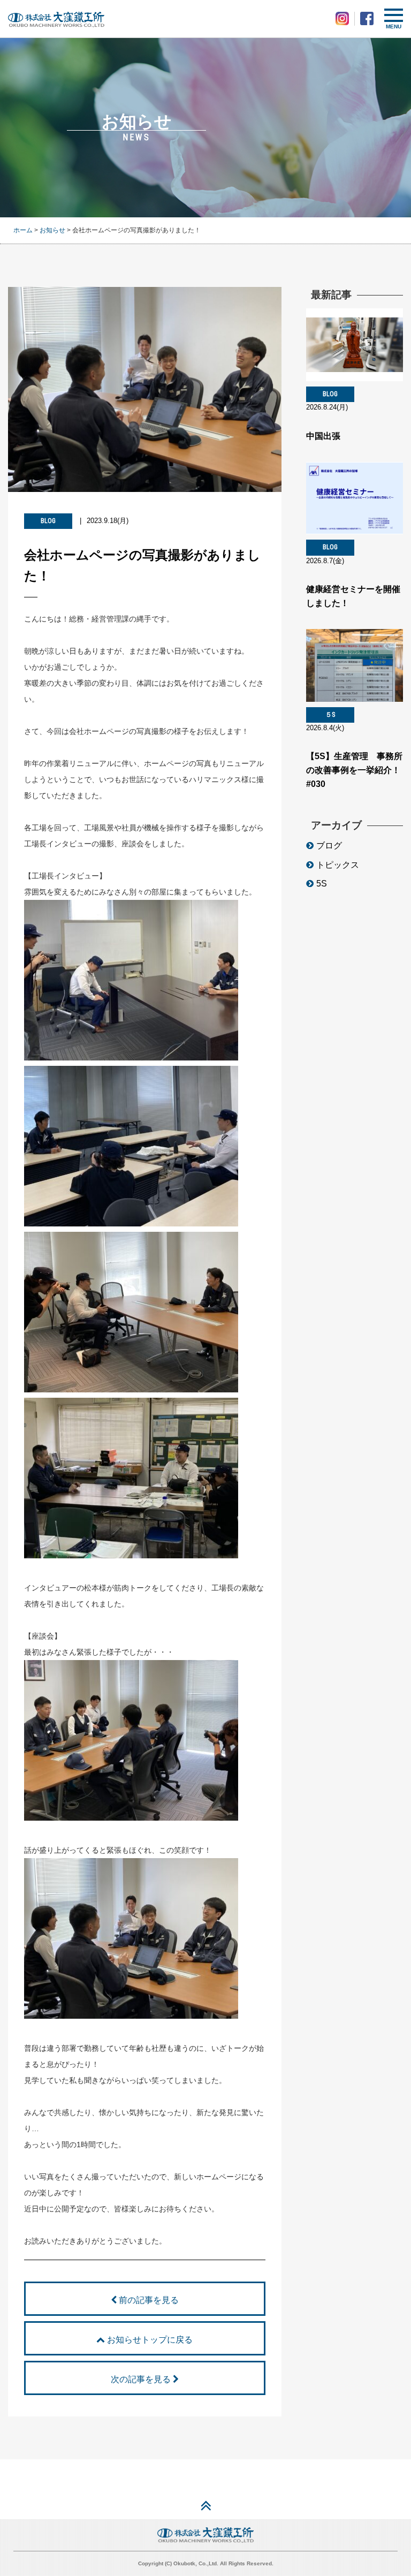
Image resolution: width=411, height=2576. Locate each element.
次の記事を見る (142, 2379)
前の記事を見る (148, 2300)
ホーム (23, 230)
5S (322, 884)
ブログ (329, 846)
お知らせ (52, 230)
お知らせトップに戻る (149, 2340)
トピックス (338, 865)
